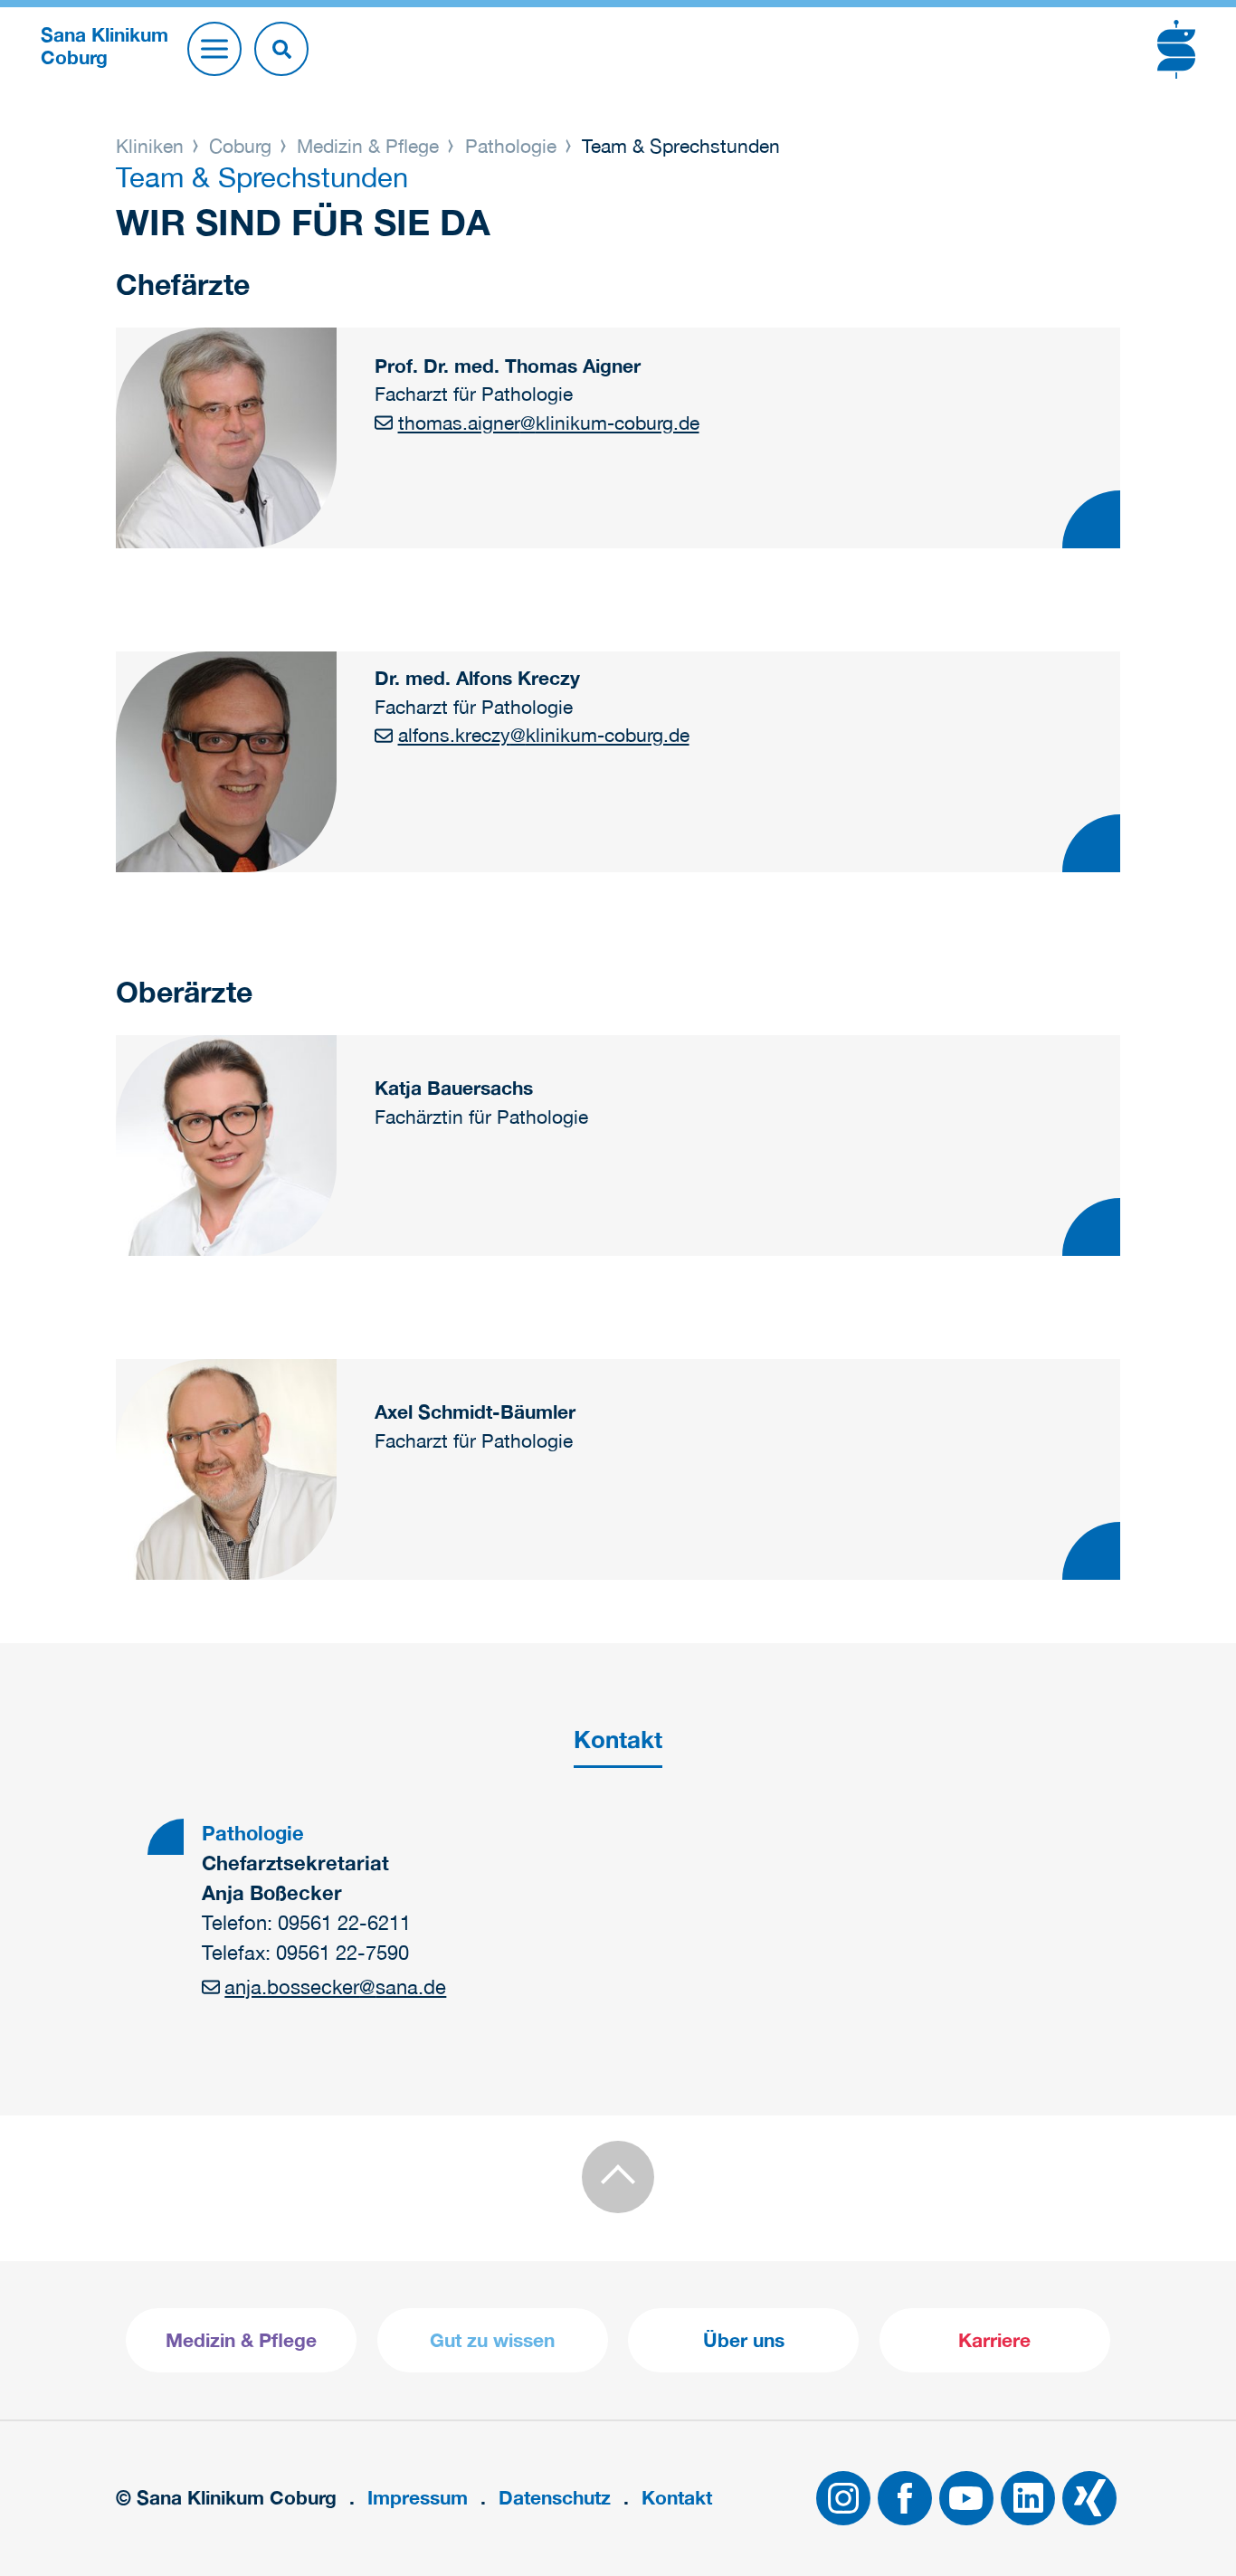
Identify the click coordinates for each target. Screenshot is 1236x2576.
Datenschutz (555, 2498)
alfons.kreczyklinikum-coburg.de (543, 735)
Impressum (418, 2498)
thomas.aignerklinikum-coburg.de (548, 423)
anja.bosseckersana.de (335, 1987)
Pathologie (511, 146)
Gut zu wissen (492, 2340)
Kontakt (677, 2498)
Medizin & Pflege (368, 146)
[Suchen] (281, 49)
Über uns (744, 2340)
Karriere (994, 2340)
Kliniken (152, 146)
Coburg (240, 146)
